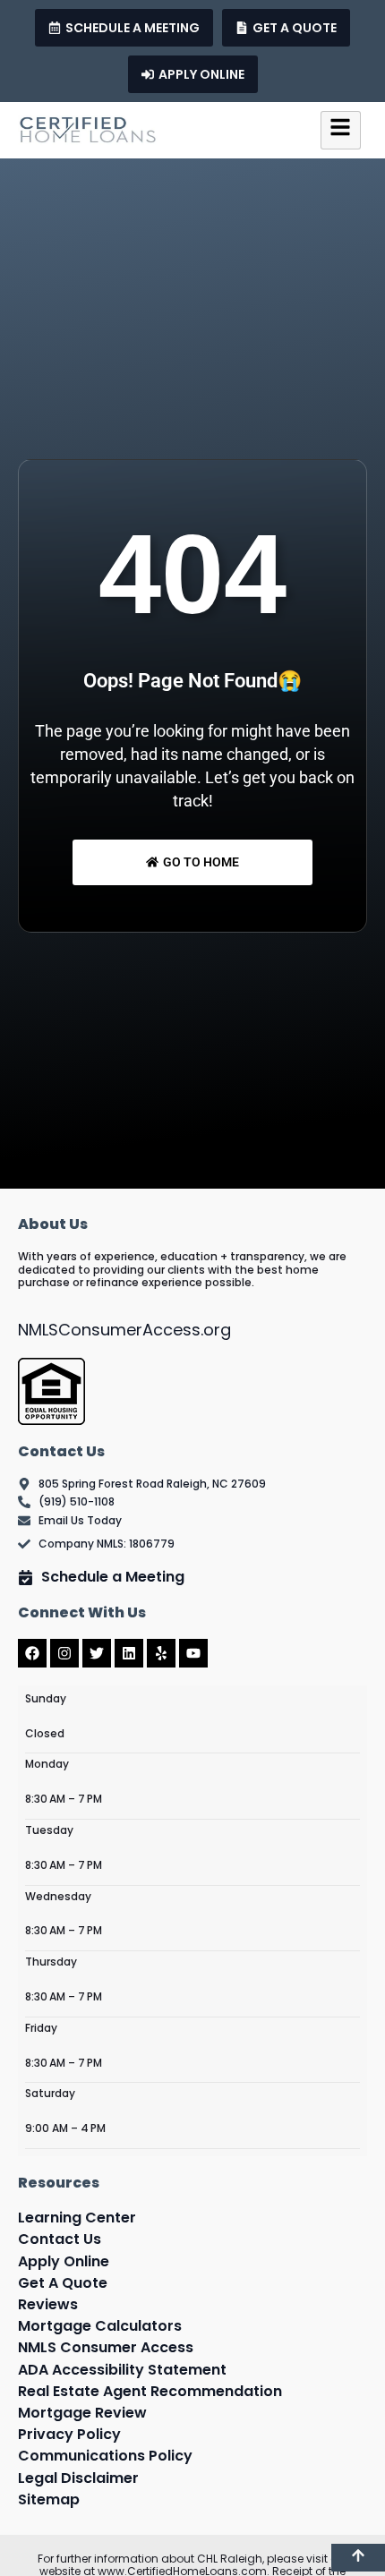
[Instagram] (64, 1653)
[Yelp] (161, 1653)
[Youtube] (193, 1653)
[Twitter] (97, 1653)
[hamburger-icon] (341, 130)
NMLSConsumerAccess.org (124, 1330)
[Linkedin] (129, 1653)
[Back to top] (358, 2558)
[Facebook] (32, 1653)
